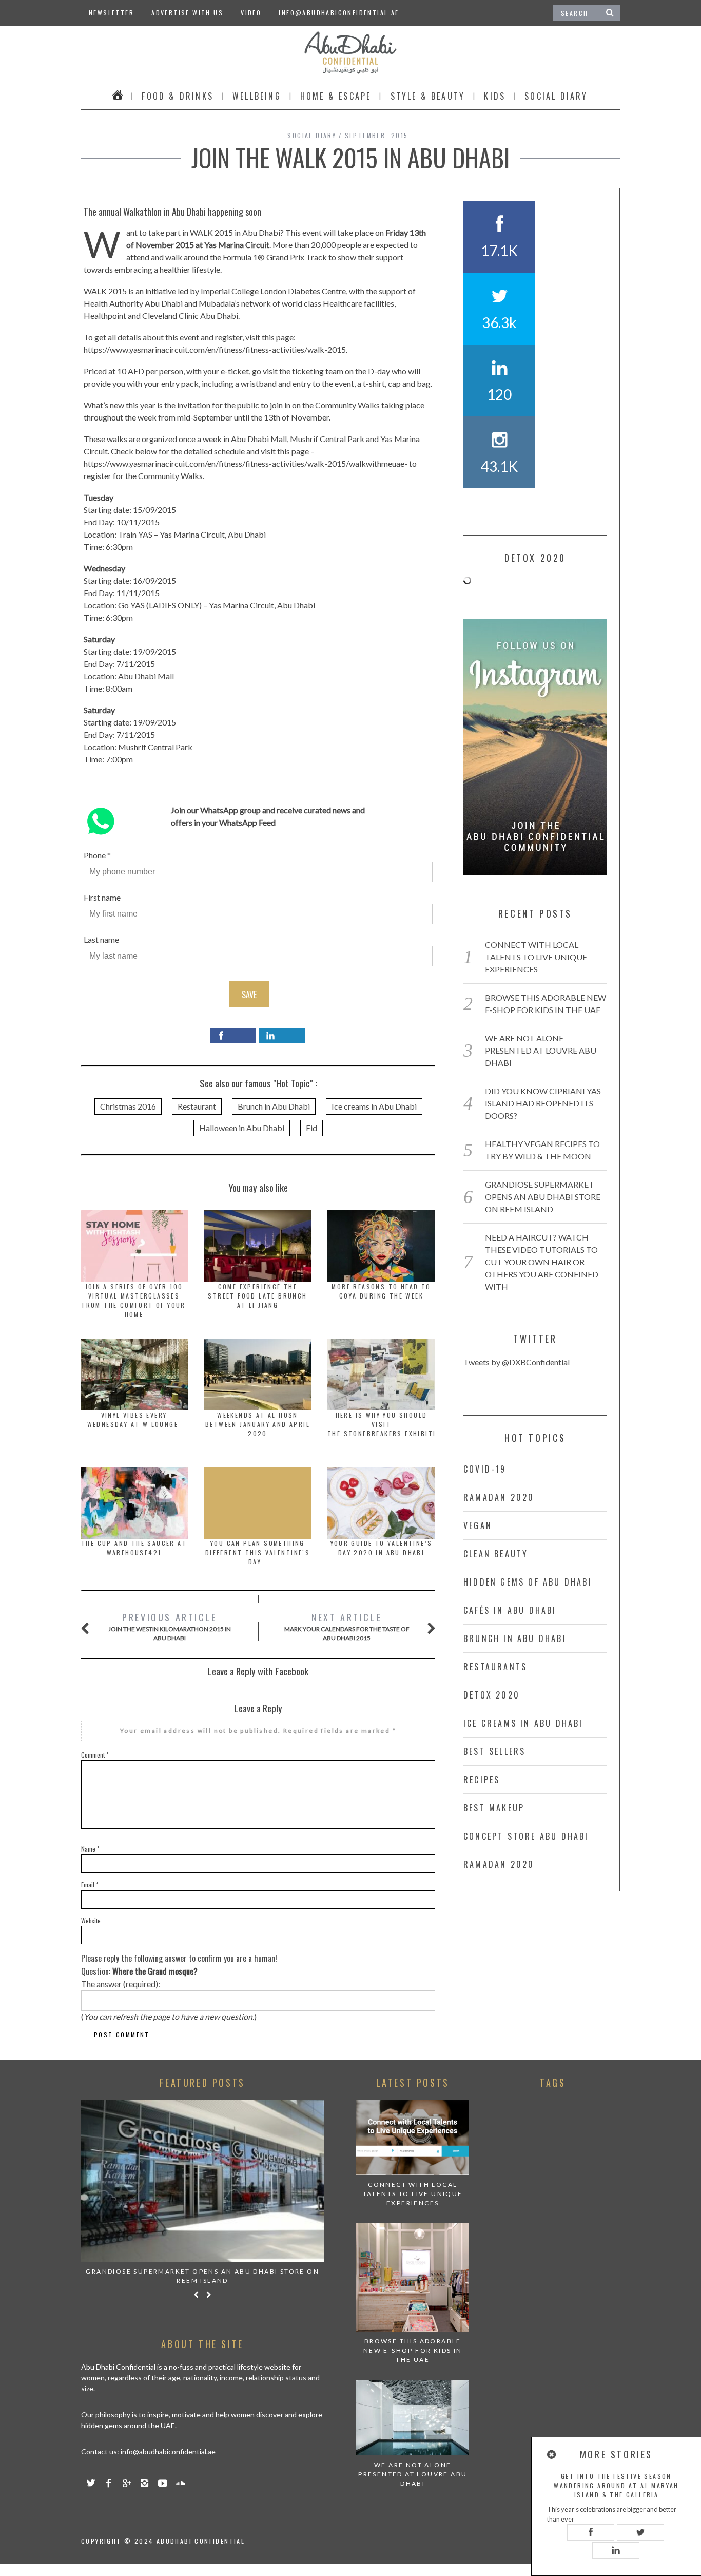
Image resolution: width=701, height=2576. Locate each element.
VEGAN (478, 1525)
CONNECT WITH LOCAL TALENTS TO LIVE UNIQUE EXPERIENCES (536, 957)
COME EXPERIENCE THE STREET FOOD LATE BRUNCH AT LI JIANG (257, 1296)
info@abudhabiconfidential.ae (339, 13)
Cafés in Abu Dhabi (510, 1610)
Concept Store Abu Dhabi (526, 1836)
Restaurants (495, 1667)
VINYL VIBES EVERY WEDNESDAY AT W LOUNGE (134, 1419)
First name (102, 897)
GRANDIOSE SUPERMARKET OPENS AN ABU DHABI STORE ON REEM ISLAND (543, 1197)
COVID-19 (485, 1469)
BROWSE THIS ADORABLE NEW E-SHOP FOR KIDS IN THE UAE (413, 2350)
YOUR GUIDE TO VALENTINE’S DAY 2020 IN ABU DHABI (382, 1548)
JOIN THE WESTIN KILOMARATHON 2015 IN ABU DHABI (170, 1626)
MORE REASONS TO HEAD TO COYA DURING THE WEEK (381, 1291)
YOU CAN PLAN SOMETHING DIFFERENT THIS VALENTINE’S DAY (258, 1552)
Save (249, 995)
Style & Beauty (428, 96)
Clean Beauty (496, 1554)
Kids (495, 96)
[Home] (118, 96)
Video (251, 13)
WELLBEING (257, 96)
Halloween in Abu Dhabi (242, 1128)
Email (90, 1885)
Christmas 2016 (128, 1106)
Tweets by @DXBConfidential (517, 1362)
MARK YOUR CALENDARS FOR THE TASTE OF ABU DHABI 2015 (347, 1626)
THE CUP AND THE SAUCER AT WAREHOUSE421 (134, 1548)
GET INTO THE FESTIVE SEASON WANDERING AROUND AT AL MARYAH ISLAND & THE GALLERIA (616, 2485)
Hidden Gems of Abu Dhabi (528, 1582)
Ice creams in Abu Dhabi (374, 1106)
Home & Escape (336, 96)
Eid (311, 1128)
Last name (101, 939)
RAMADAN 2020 (499, 1497)
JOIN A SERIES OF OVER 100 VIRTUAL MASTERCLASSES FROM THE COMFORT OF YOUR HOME (134, 1300)
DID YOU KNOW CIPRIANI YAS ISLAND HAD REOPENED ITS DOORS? (543, 1103)
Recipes (482, 1780)
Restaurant (197, 1106)
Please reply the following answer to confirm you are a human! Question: (179, 1965)
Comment (95, 1755)
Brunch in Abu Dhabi (274, 1106)
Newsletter (111, 13)
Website (91, 1921)
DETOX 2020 (492, 1695)
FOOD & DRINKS (178, 96)
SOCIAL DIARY (556, 96)
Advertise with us (187, 13)
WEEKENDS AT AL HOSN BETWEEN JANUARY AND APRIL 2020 (258, 1424)
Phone (95, 855)
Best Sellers (494, 1751)
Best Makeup (494, 1808)
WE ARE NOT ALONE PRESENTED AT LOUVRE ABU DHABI (541, 1050)
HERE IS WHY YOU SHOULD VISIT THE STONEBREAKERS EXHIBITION (388, 1424)
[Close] (552, 2455)
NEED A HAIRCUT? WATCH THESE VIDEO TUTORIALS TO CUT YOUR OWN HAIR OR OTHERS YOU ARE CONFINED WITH (542, 1262)
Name (90, 1849)
